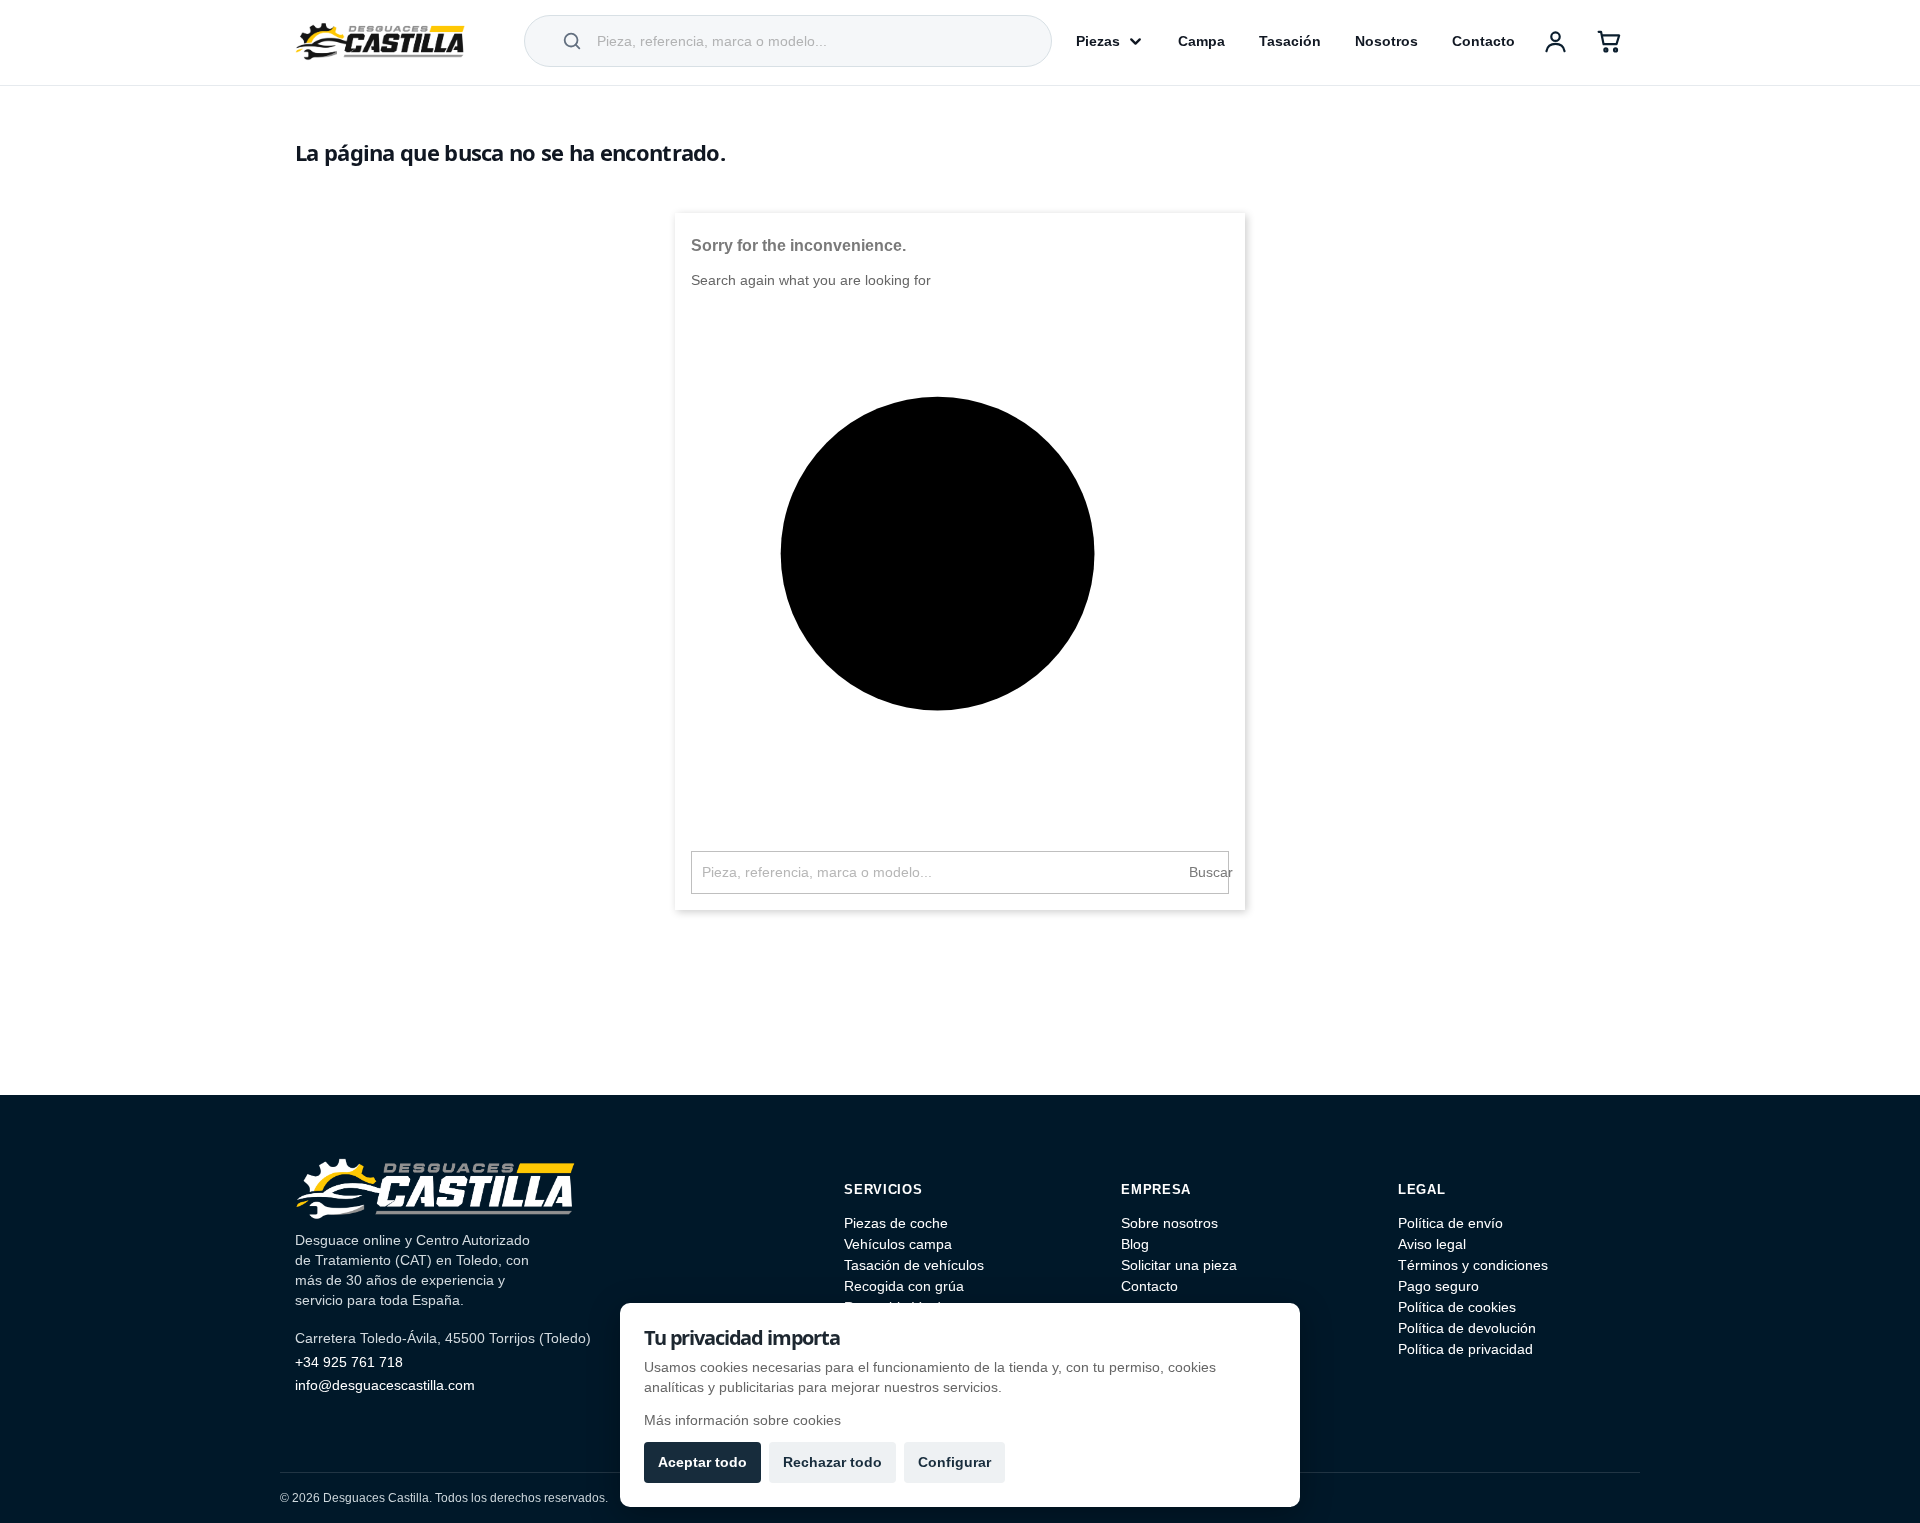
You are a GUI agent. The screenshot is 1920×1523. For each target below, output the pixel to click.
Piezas (1098, 41)
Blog (1135, 1244)
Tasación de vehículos (914, 1265)
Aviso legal (1432, 1244)
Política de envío (1450, 1223)
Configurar (954, 1462)
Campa (1201, 41)
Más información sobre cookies (742, 1420)
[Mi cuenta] (1555, 41)
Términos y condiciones (1473, 1265)
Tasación (1290, 41)
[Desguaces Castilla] (380, 41)
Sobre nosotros (1169, 1223)
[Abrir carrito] (1609, 41)
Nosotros (1386, 41)
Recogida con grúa (904, 1286)
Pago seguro (1438, 1286)
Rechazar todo (832, 1462)
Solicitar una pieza (1179, 1265)
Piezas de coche (896, 1223)
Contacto (1483, 41)
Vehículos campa (898, 1244)
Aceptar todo (702, 1462)
